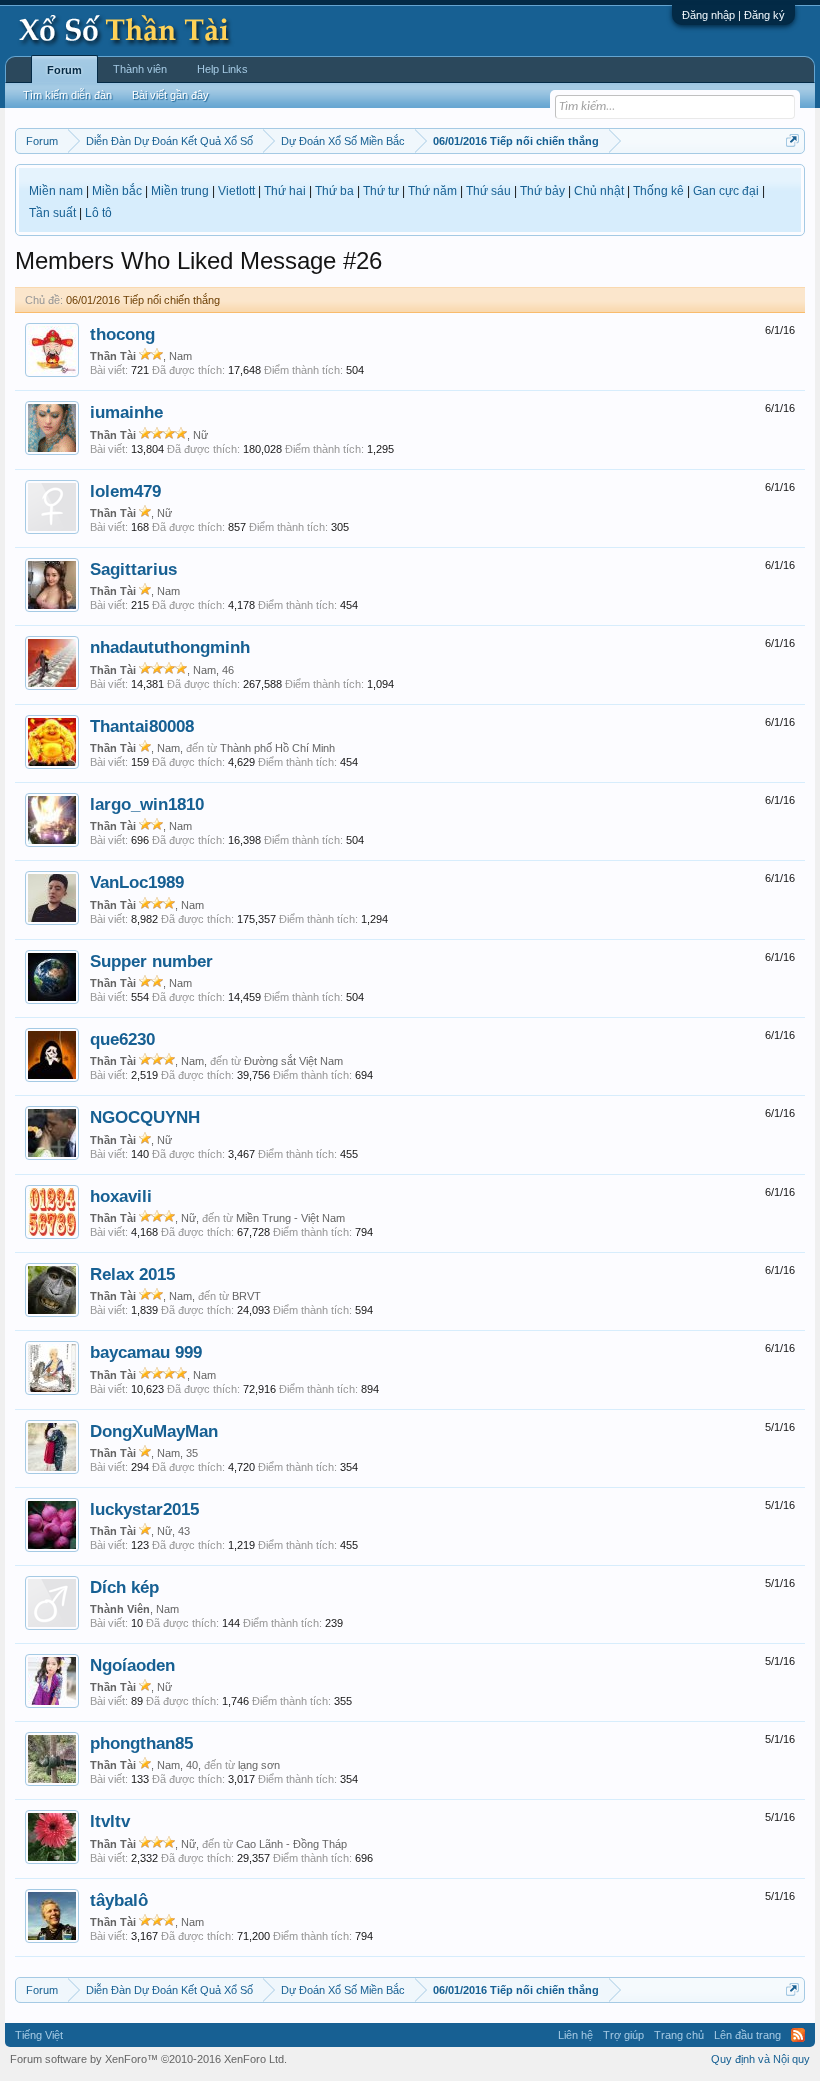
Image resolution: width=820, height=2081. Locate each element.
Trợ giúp (623, 2035)
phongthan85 (141, 1743)
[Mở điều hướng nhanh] (792, 140)
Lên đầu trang (747, 2035)
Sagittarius (133, 569)
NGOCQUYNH (145, 1117)
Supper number (151, 961)
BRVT (246, 1296)
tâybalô (119, 1900)
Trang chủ (679, 2035)
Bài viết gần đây (170, 95)
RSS (798, 2035)
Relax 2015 (132, 1274)
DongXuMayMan (154, 1431)
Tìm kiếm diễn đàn (67, 95)
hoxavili (121, 1196)
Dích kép (124, 1587)
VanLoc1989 (137, 882)
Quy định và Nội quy (760, 2059)
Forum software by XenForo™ (148, 2059)
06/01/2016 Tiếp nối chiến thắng (143, 300)
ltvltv (110, 1821)
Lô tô (98, 213)
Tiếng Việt (39, 2035)
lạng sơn (259, 1765)
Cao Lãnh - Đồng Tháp (291, 1844)
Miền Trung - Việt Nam (290, 1218)
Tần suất (52, 213)
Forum (64, 70)
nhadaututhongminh (170, 647)
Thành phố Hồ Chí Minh (277, 748)
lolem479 (125, 491)
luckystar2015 (144, 1509)
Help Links (222, 69)
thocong (122, 334)
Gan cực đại (726, 191)
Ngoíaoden (132, 1665)
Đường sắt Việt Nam (293, 1061)
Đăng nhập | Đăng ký (733, 15)
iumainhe (126, 412)
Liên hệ (575, 2035)
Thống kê (658, 191)
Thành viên (140, 69)
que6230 (122, 1039)
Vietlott (236, 191)
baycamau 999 (146, 1352)
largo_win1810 (147, 804)
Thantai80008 (142, 726)
